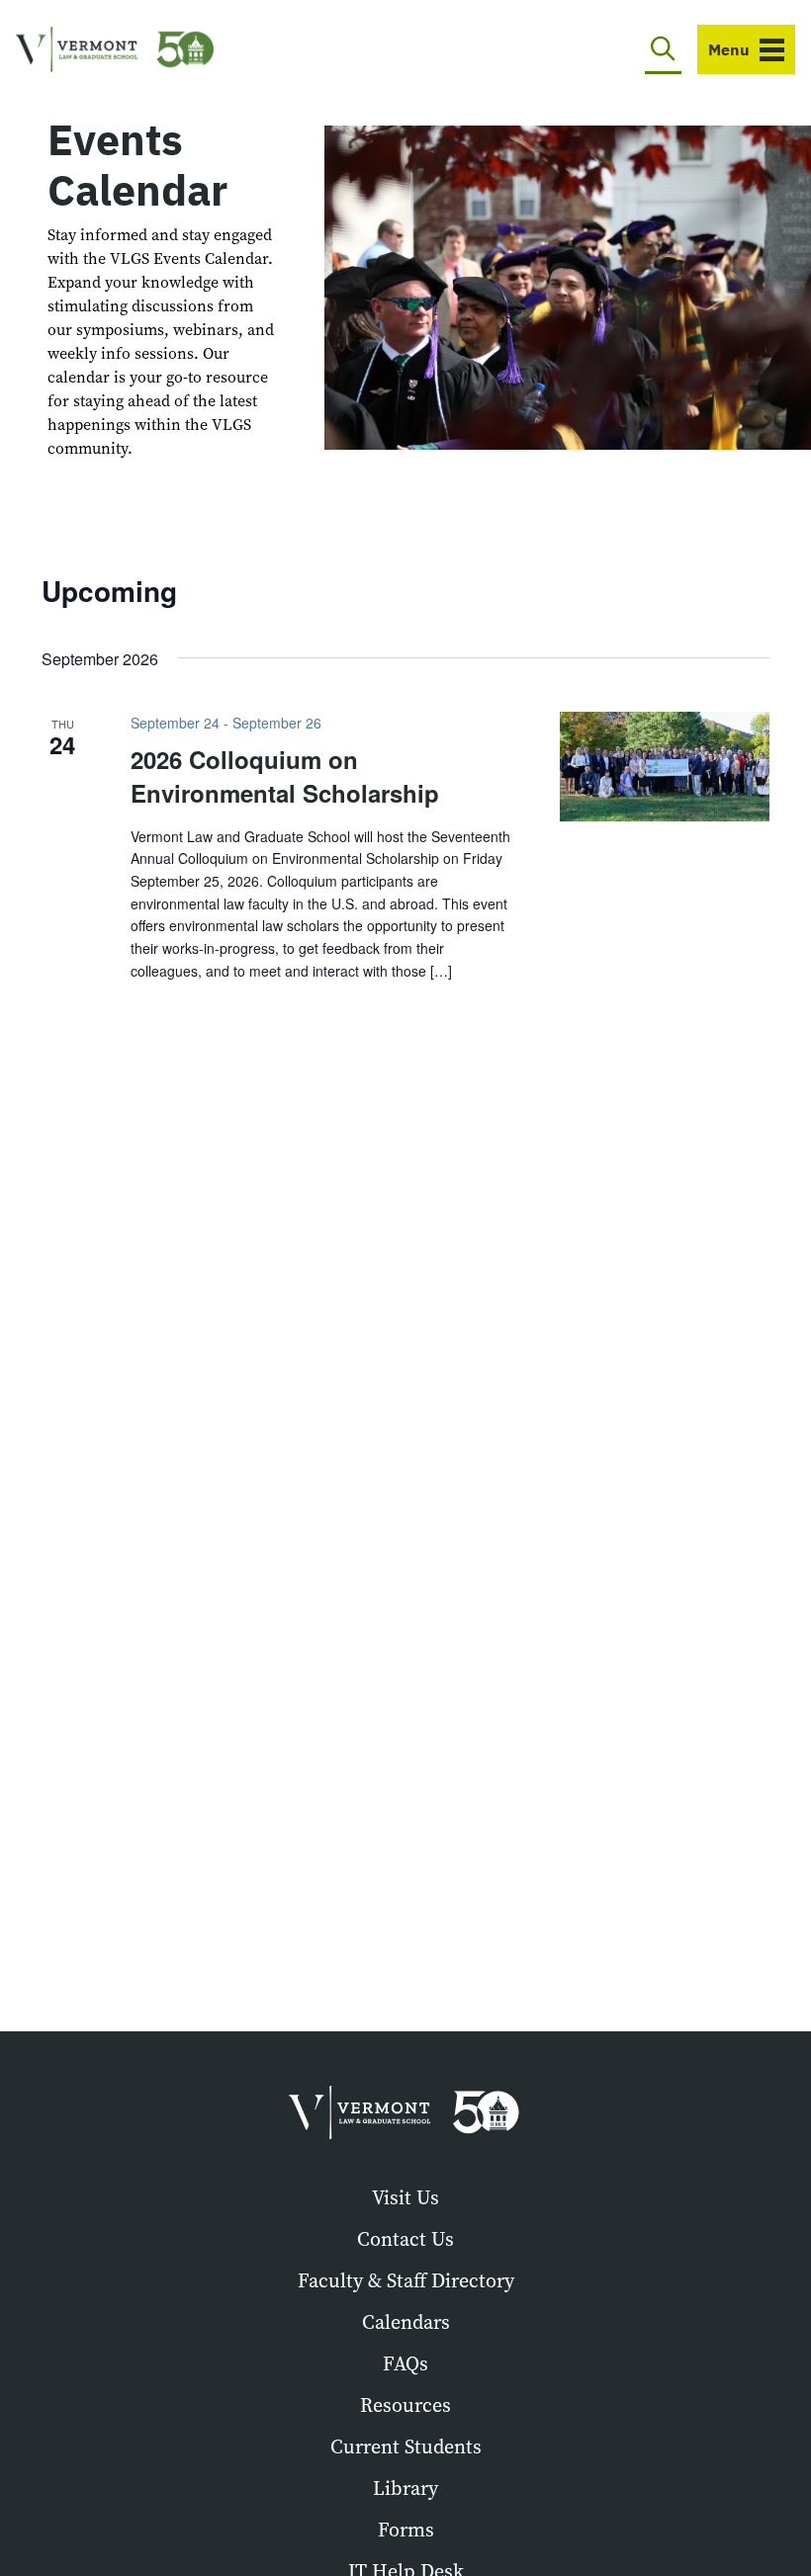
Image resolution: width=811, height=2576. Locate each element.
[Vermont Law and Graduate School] (115, 50)
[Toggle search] (663, 49)
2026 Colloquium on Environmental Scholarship (285, 776)
